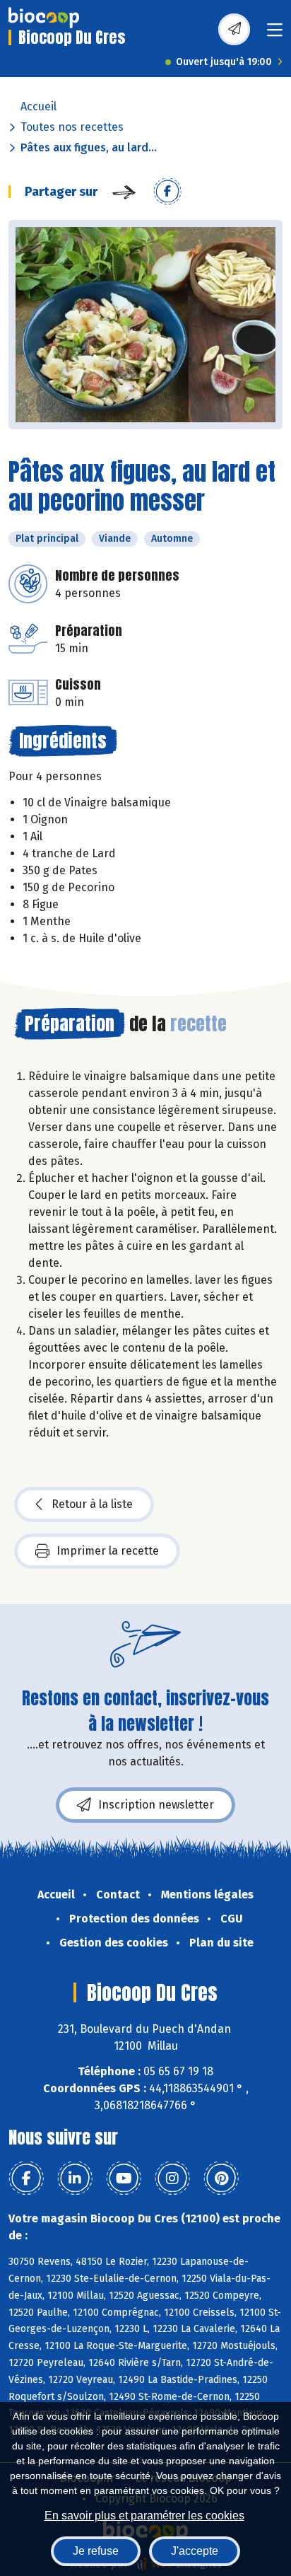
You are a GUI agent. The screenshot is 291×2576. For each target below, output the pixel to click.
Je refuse (96, 2551)
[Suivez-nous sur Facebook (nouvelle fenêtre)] (26, 2178)
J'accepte (195, 2551)
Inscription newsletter (156, 1805)
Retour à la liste (92, 1504)
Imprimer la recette (108, 1551)
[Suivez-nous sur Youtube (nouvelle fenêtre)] (124, 2178)
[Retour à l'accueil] (44, 18)
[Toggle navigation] (275, 34)
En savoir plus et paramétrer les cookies (144, 2516)
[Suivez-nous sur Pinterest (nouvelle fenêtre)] (221, 2178)
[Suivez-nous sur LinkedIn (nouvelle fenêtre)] (75, 2178)
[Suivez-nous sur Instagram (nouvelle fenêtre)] (172, 2178)
